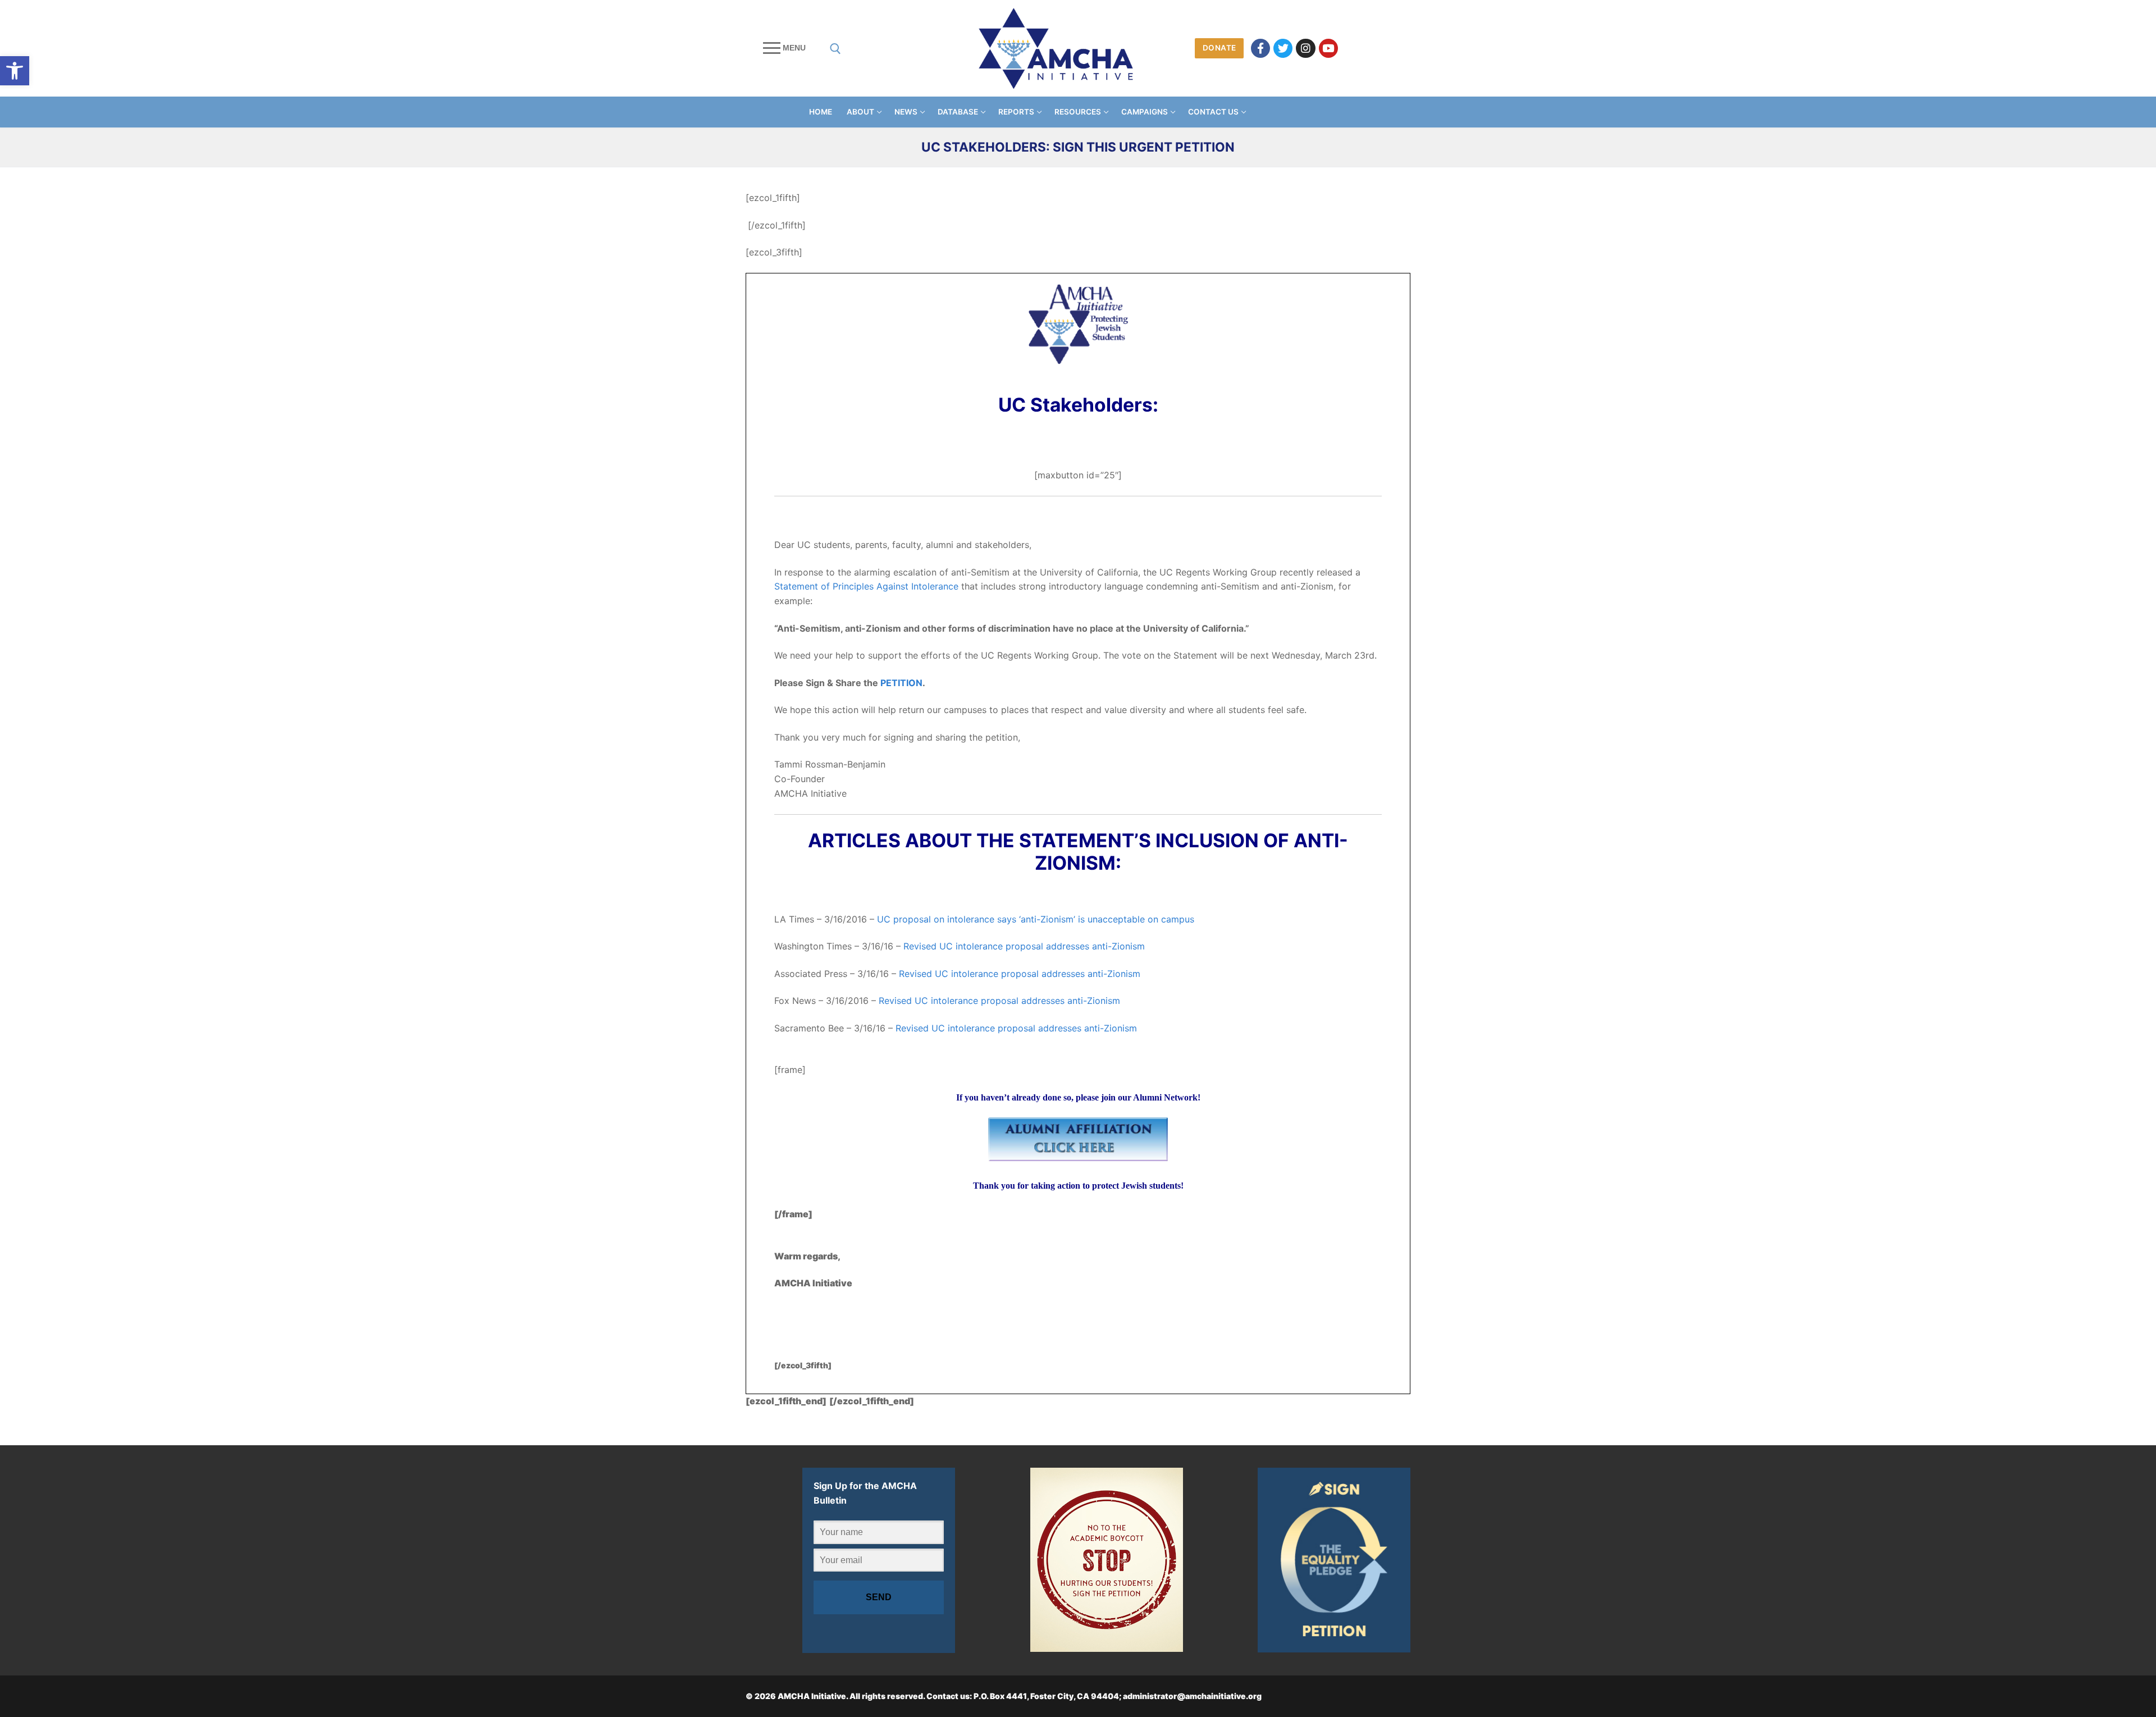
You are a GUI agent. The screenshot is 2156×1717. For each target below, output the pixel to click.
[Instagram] (1305, 48)
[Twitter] (1283, 48)
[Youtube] (1328, 48)
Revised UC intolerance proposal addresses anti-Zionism (1024, 946)
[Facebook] (1260, 48)
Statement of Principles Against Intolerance (866, 586)
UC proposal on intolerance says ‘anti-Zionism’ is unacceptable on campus (1036, 919)
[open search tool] (835, 49)
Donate (1219, 48)
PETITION (901, 683)
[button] (15, 71)
